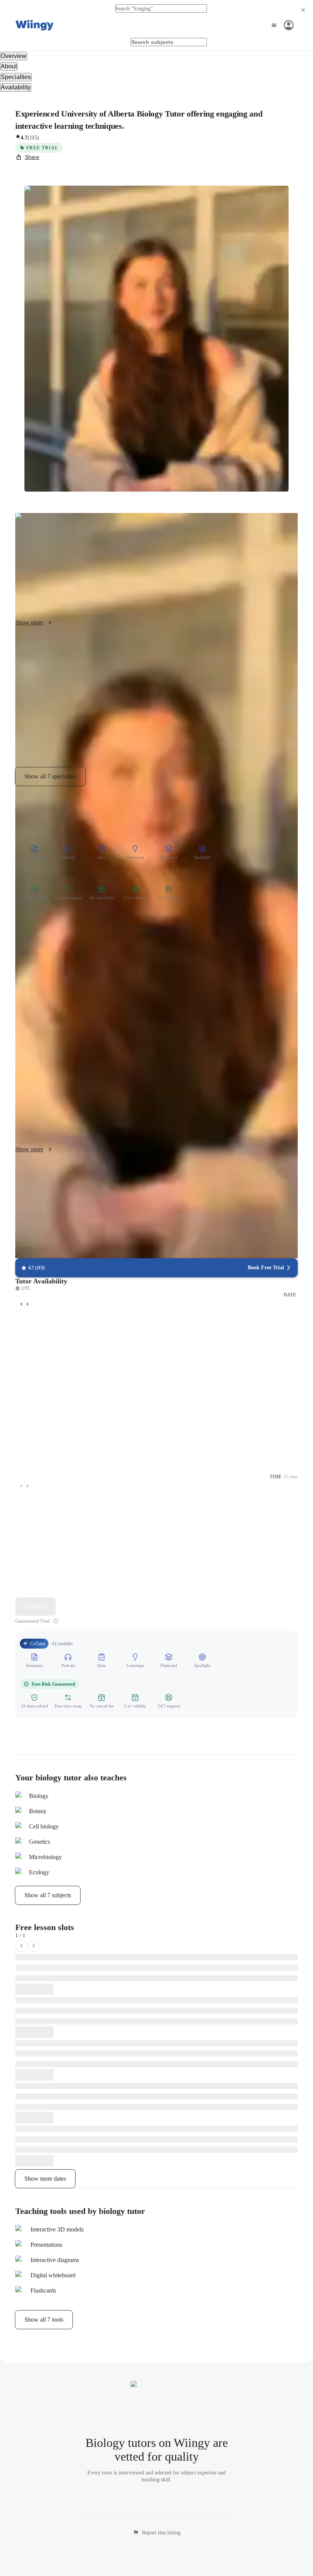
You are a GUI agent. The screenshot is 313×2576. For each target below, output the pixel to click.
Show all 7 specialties (50, 776)
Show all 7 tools (44, 2320)
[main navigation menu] (282, 25)
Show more (29, 622)
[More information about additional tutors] (56, 1621)
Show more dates (45, 2179)
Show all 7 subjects (48, 1895)
